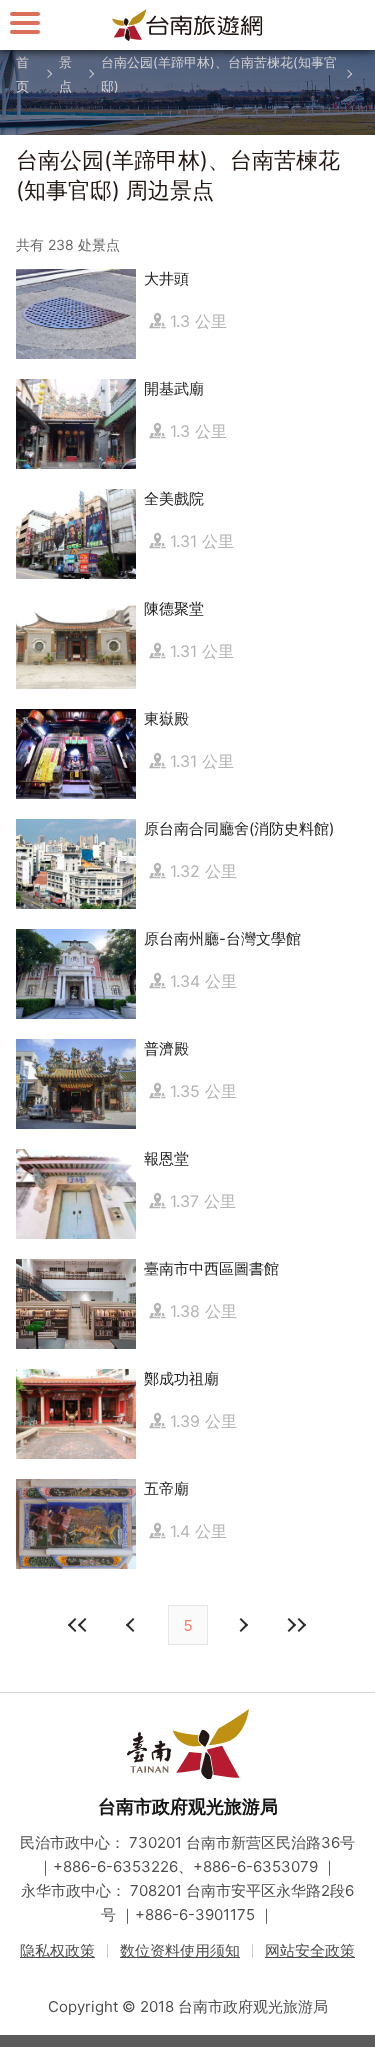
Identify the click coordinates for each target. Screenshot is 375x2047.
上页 (243, 1625)
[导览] (25, 22)
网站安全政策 (310, 1950)
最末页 (297, 1625)
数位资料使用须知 (180, 1950)
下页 (133, 1625)
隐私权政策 (57, 1950)
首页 (22, 74)
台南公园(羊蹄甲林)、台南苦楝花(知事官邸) (219, 74)
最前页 (79, 1625)
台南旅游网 (188, 25)
